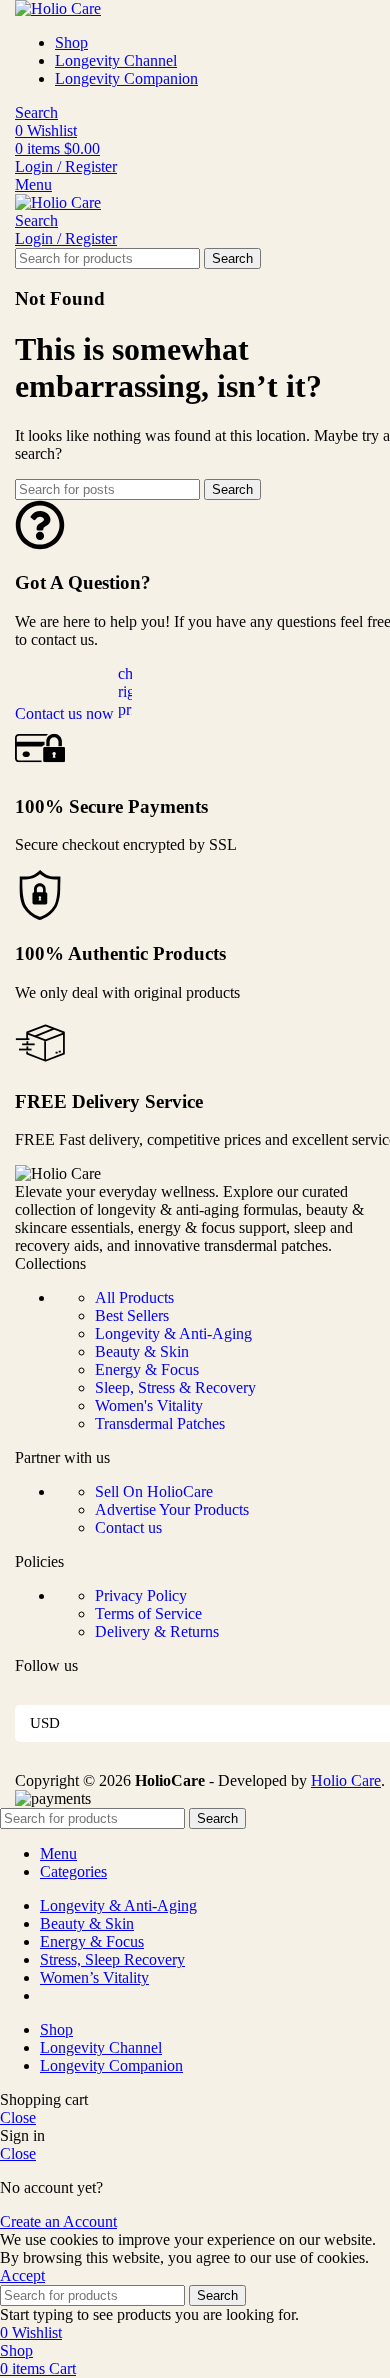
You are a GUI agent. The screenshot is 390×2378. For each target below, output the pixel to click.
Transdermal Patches (160, 1423)
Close (18, 2117)
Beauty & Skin (142, 1351)
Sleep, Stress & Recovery (175, 1387)
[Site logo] (58, 8)
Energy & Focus (147, 1369)
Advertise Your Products (172, 1509)
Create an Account (58, 2221)
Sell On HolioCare (154, 1491)
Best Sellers (132, 1315)
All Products (134, 1297)
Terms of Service (148, 1613)
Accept (22, 2275)
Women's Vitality (149, 1405)
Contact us (128, 1527)
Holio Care (346, 1780)
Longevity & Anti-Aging (173, 1333)
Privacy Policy (141, 1595)
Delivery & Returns (157, 1631)
